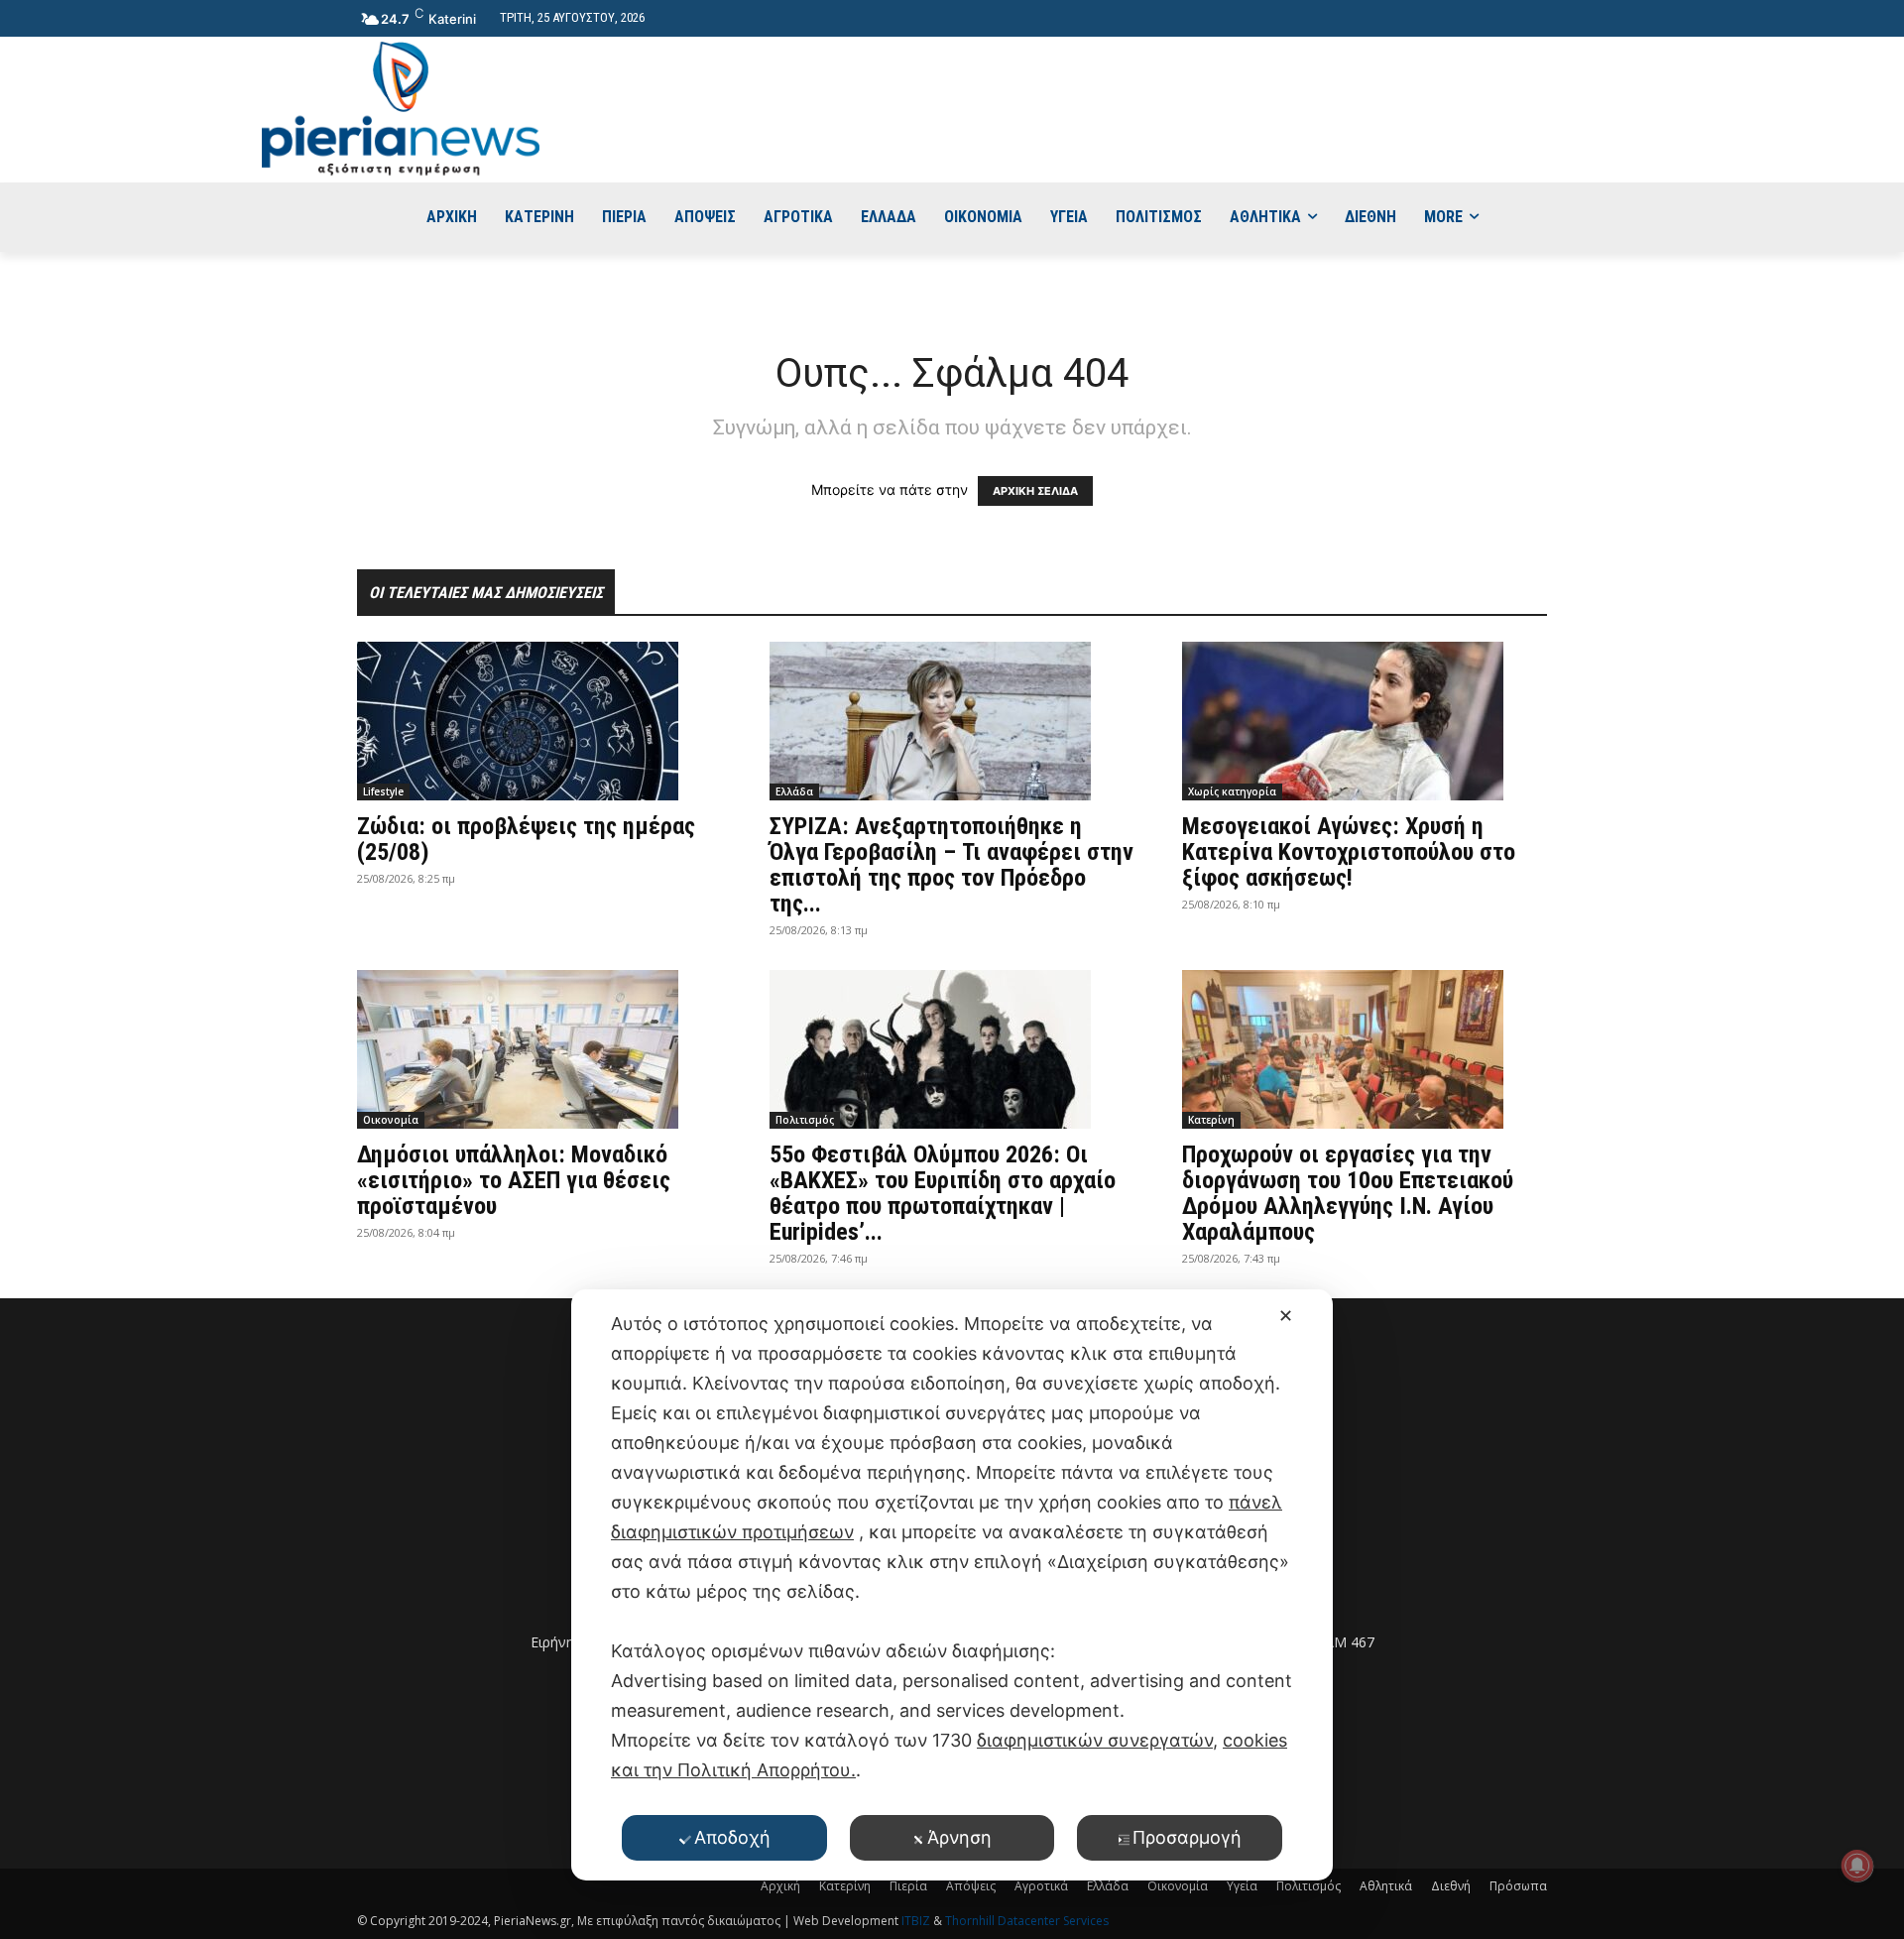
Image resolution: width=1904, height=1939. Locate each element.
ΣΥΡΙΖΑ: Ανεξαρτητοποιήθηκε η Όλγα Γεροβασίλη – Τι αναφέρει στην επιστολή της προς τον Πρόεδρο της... (952, 865)
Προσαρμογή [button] (1187, 1837)
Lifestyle (383, 791)
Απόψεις (971, 1886)
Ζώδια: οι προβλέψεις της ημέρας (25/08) (526, 839)
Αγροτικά (1041, 1886)
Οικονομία (391, 1120)
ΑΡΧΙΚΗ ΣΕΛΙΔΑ (1035, 491)
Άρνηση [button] (959, 1837)
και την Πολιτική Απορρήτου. (733, 1770)
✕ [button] (1286, 1316)
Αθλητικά (1386, 1886)
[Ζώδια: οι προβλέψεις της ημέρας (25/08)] (539, 721)
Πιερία (908, 1886)
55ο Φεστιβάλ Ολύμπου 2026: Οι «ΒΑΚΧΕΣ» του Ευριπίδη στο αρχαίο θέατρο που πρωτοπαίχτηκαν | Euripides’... (943, 1193)
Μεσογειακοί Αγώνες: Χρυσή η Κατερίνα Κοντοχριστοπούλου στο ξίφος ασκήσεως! (1349, 852)
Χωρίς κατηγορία (1232, 791)
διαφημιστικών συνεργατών (1095, 1740)
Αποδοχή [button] (732, 1837)
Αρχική (780, 1886)
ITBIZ (917, 1921)
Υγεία (1242, 1886)
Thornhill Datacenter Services (1027, 1921)
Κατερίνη (1211, 1120)
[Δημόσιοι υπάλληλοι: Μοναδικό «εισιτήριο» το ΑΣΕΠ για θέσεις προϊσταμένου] (539, 1049)
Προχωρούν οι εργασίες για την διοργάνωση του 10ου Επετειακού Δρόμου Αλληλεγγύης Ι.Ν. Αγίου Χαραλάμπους (1348, 1193)
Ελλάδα (794, 791)
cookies (1255, 1740)
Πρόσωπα (1518, 1886)
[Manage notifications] (1857, 1866)
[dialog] (952, 1585)
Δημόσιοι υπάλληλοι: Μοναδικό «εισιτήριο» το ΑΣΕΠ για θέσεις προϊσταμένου (514, 1180)
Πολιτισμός (805, 1120)
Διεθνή (1451, 1886)
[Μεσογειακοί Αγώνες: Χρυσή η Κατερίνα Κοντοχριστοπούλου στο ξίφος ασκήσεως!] (1365, 721)
